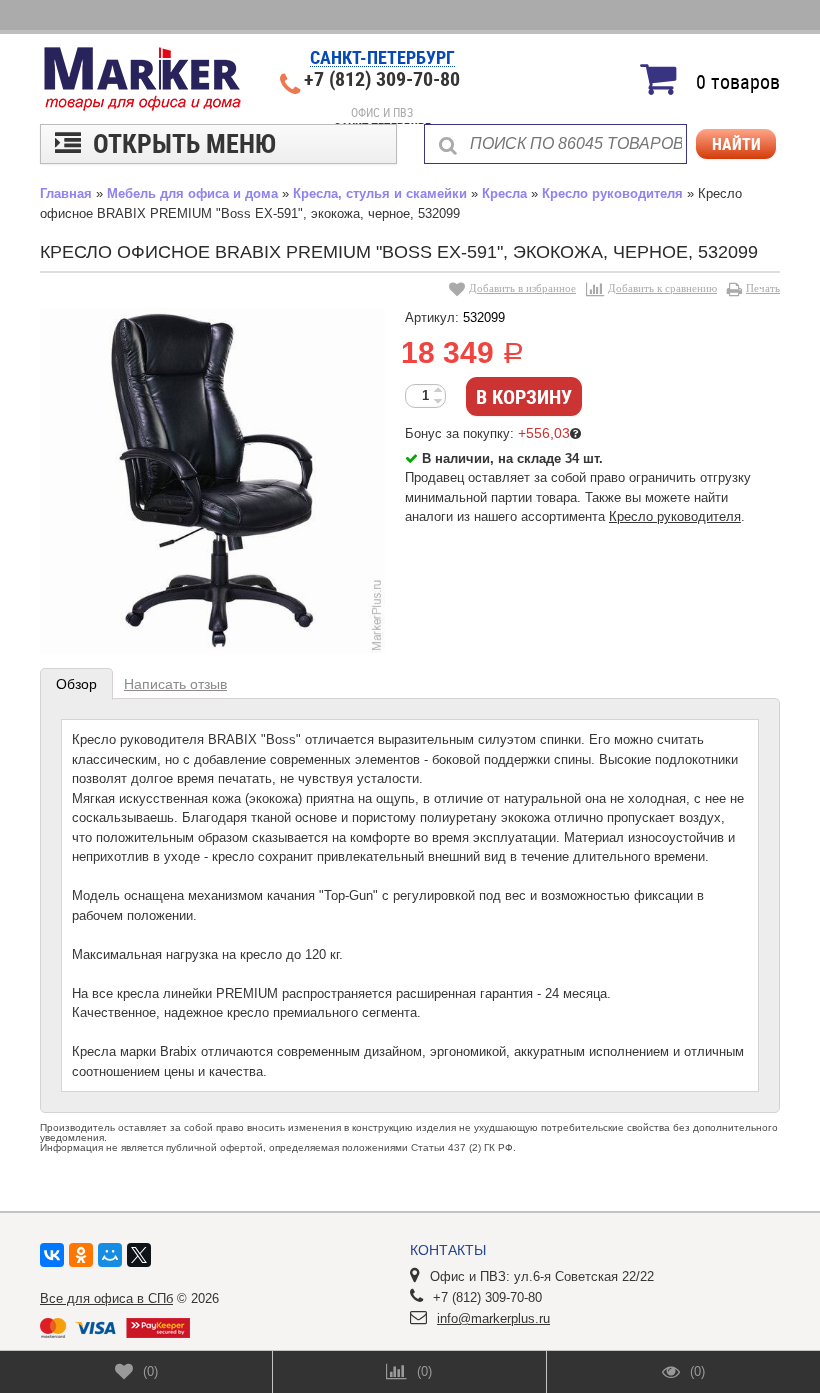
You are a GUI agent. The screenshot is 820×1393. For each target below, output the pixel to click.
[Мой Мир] (110, 1255)
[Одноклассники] (81, 1255)
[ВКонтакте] (52, 1255)
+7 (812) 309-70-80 (382, 79)
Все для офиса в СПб (106, 1298)
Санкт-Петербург (382, 58)
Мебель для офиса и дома (192, 193)
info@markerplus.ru (493, 1318)
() (150, 1371)
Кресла (504, 193)
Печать (763, 288)
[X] (139, 1255)
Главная (66, 193)
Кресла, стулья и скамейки (380, 193)
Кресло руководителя (612, 193)
